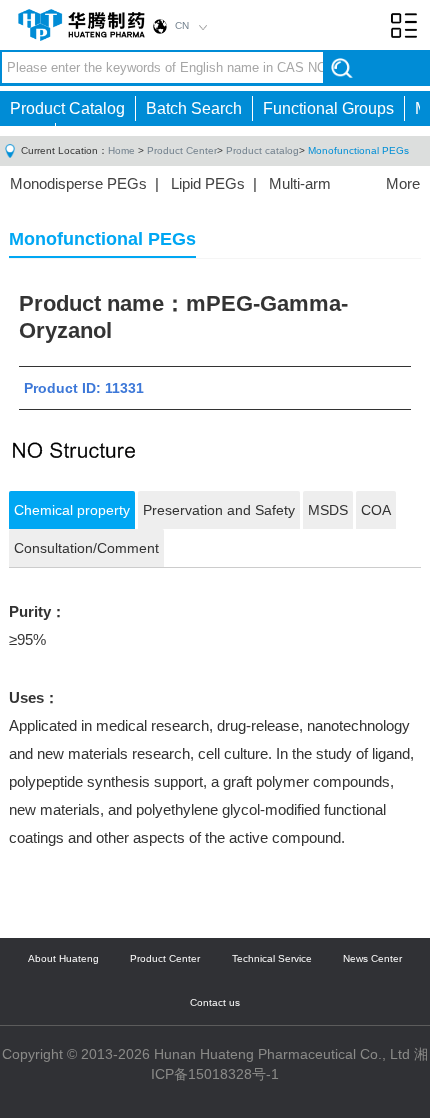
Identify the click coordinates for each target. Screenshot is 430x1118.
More (403, 183)
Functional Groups (328, 108)
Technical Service (272, 958)
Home (121, 150)
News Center (372, 958)
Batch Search (194, 108)
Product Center (182, 150)
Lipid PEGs (208, 183)
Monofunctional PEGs (358, 150)
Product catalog (262, 150)
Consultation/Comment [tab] (86, 548)
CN (182, 25)
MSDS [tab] (328, 510)
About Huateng (63, 958)
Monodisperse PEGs (78, 183)
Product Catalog (67, 108)
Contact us (215, 1002)
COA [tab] (376, 510)
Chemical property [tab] (72, 510)
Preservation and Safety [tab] (219, 510)
